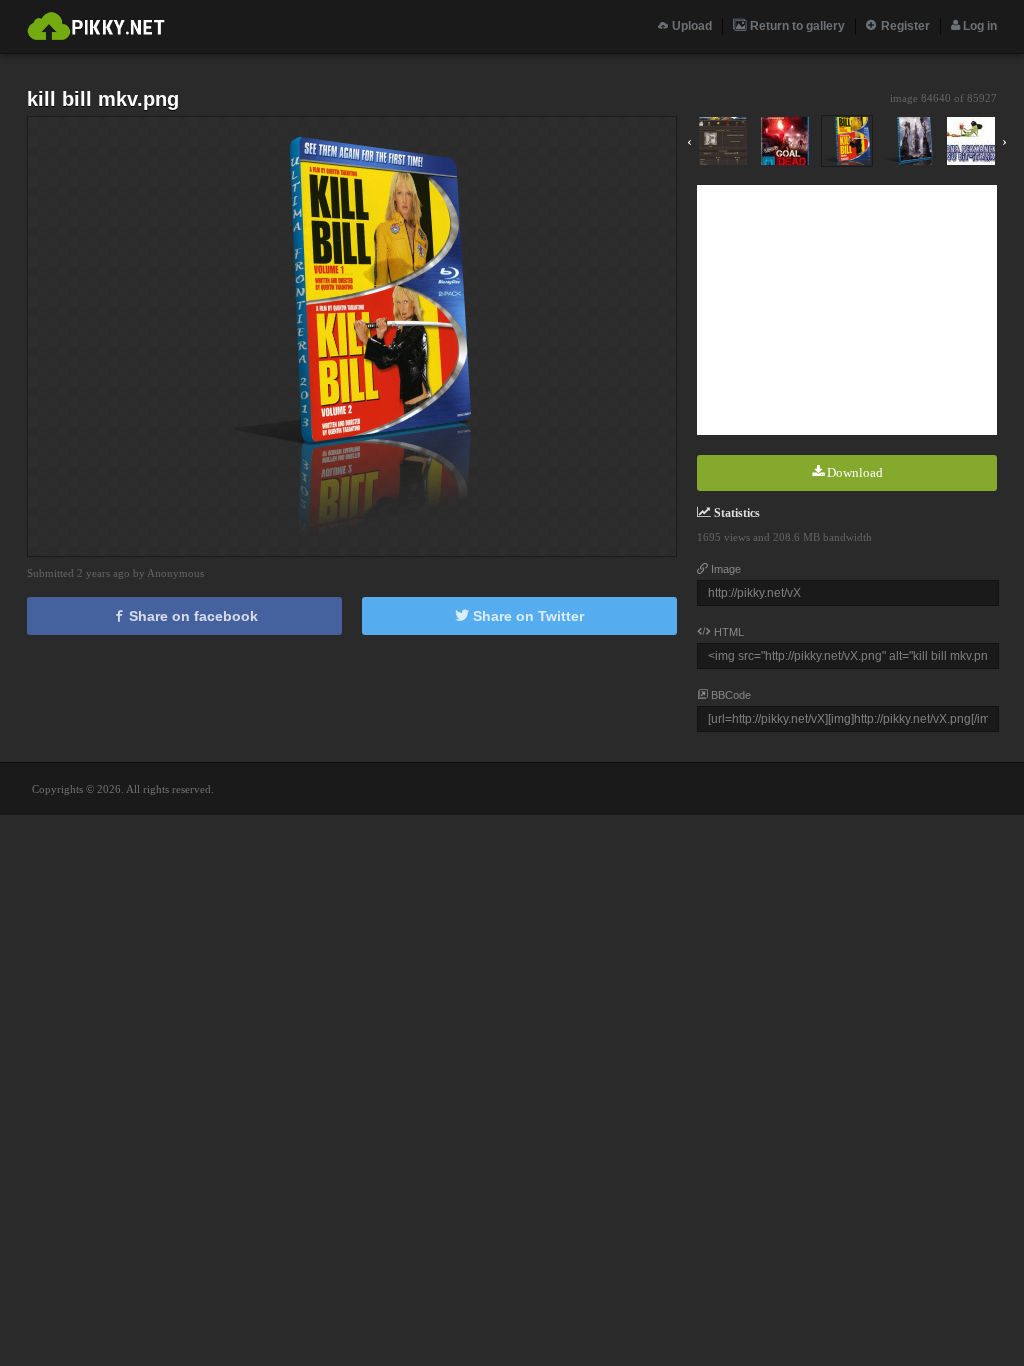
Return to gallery (796, 26)
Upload (690, 26)
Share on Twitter (526, 616)
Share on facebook (191, 616)
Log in (978, 26)
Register (904, 26)
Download (853, 472)
